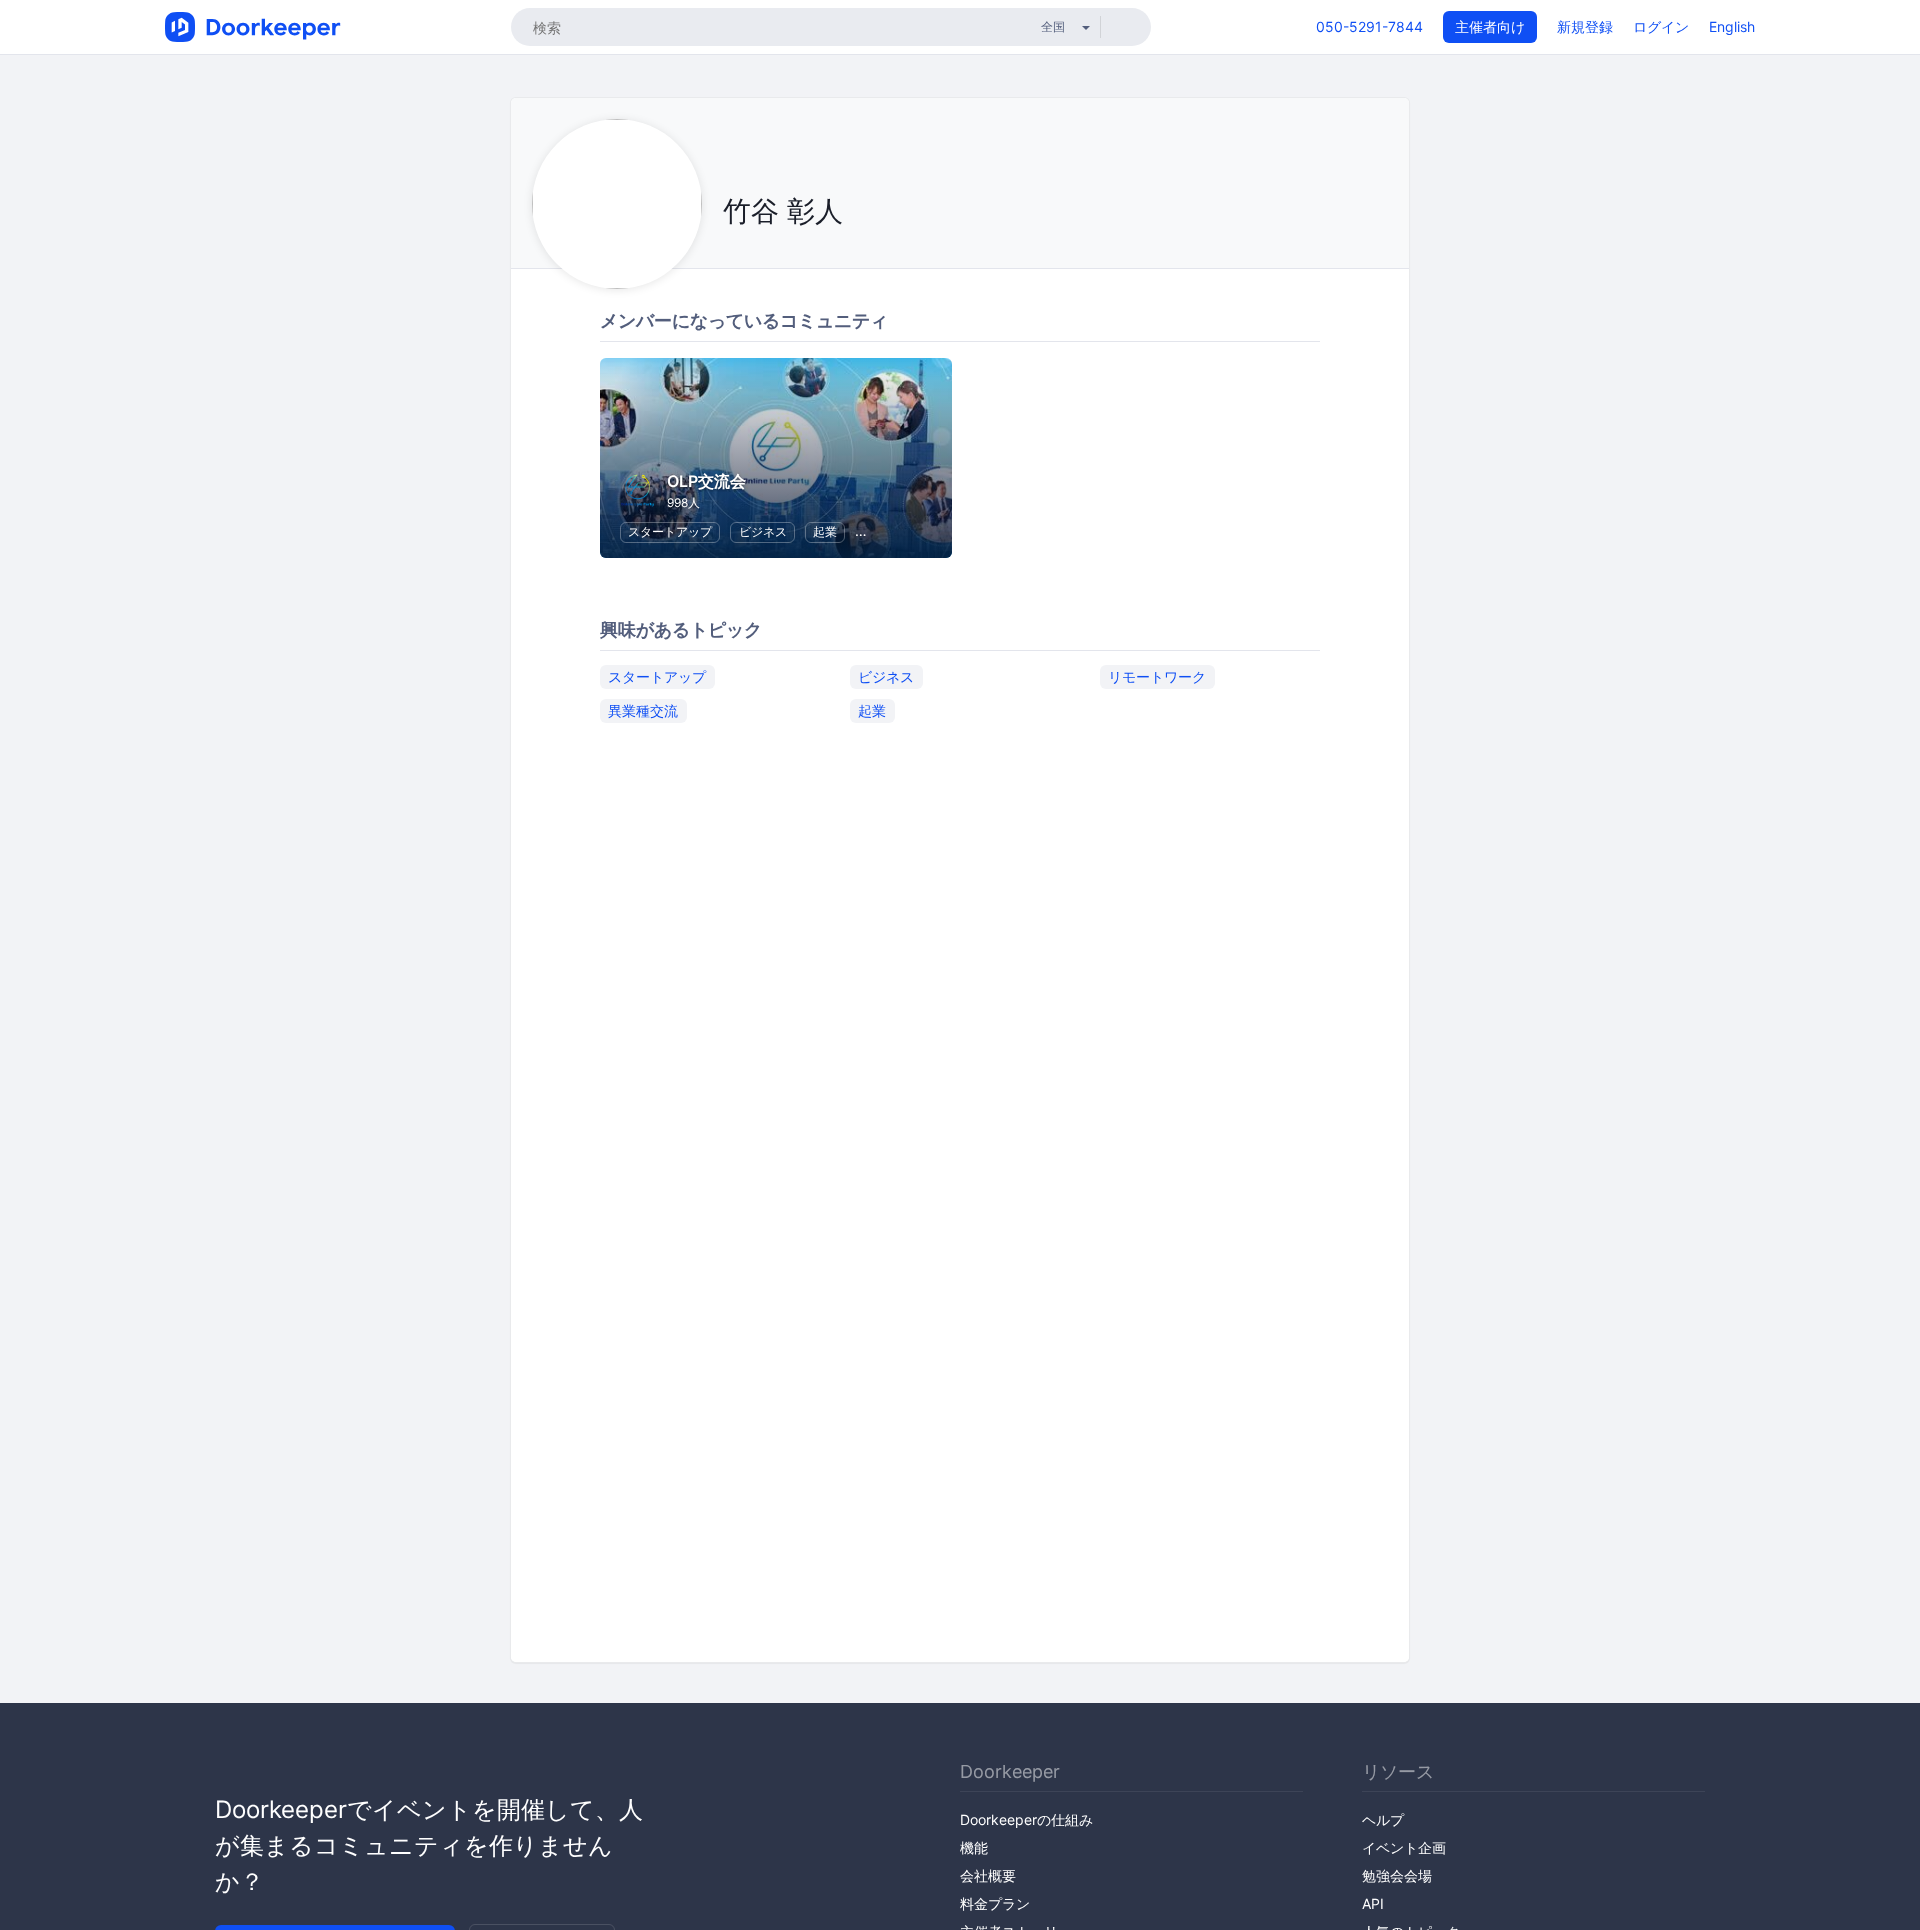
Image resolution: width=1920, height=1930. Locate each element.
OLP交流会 (706, 481)
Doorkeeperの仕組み (1026, 1819)
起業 (825, 531)
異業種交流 (643, 710)
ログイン (1661, 26)
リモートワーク (1157, 676)
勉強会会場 (1397, 1875)
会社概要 (988, 1875)
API (1373, 1903)
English (1732, 26)
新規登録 (1585, 26)
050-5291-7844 (1369, 26)
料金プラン (995, 1903)
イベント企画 (1404, 1847)
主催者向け (1490, 26)
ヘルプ (1383, 1819)
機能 (974, 1847)
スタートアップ (670, 531)
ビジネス (763, 531)
